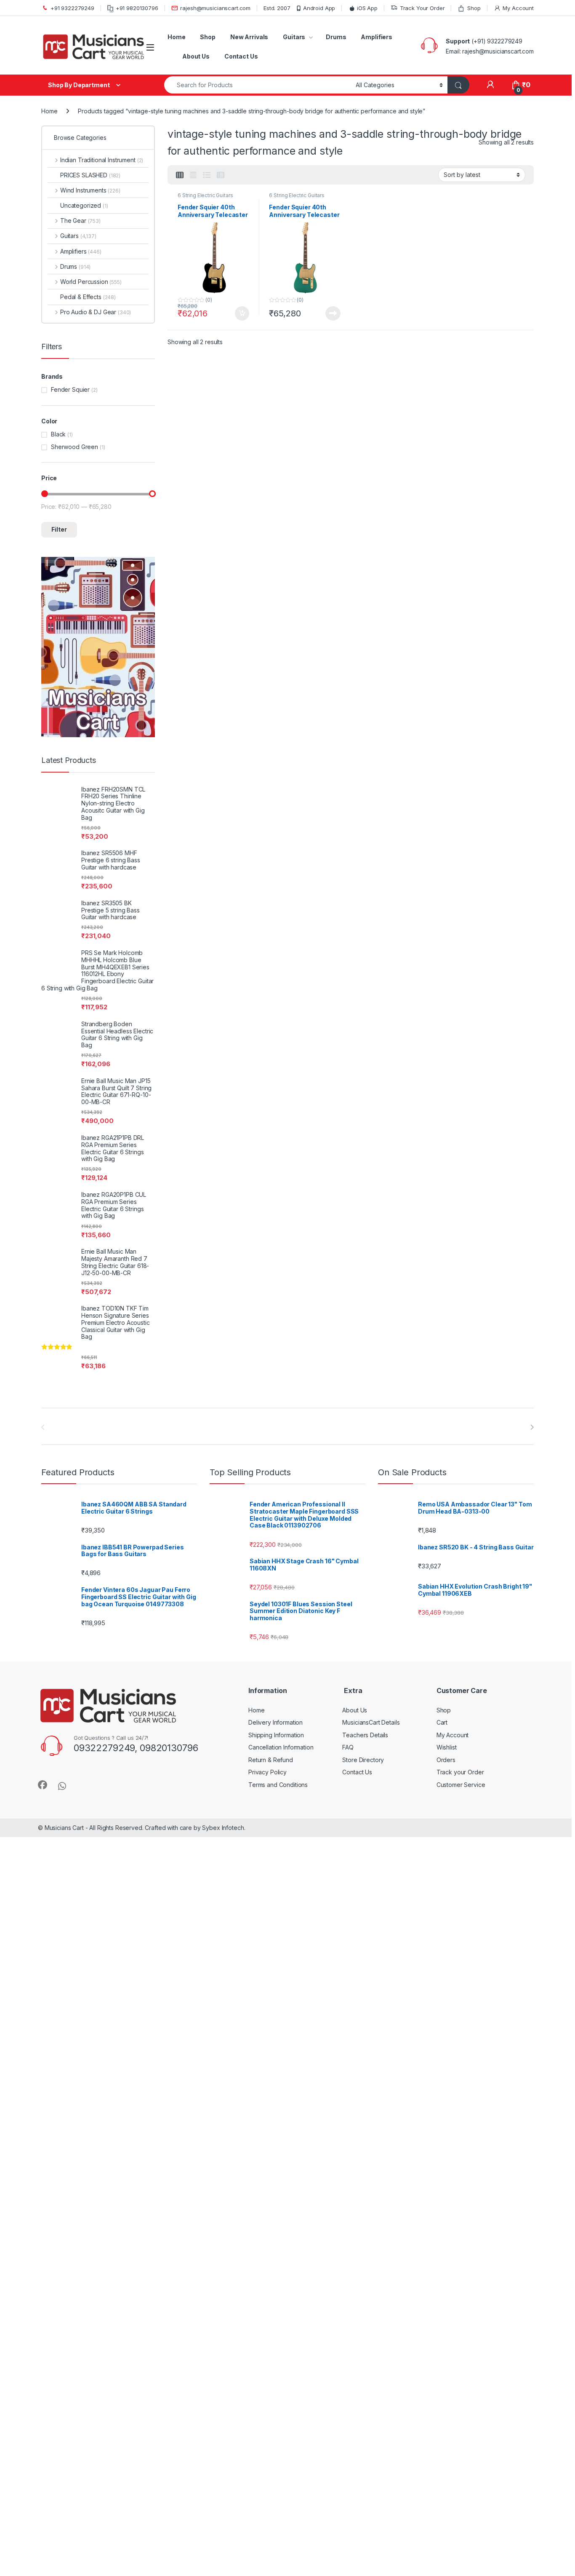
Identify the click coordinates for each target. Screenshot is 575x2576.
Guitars (294, 37)
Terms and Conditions (278, 1785)
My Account (518, 8)
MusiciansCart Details (371, 1722)
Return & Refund (271, 1760)
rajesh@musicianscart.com (215, 8)
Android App (319, 8)
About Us (196, 56)
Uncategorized (84, 205)
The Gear (80, 221)
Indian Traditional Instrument (102, 160)
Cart (442, 1722)
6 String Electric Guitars (205, 195)
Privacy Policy (268, 1772)
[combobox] (258, 85)
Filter (59, 529)
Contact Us (241, 56)
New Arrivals (249, 37)
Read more (333, 313)
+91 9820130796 (137, 8)
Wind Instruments (90, 190)
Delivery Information (276, 1722)
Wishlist (447, 1747)
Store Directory (363, 1760)
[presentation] (532, 1427)
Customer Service (461, 1785)
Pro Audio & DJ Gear (96, 312)
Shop (474, 8)
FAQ (348, 1747)
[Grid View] (180, 175)
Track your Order (460, 1772)
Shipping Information (276, 1735)
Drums (336, 37)
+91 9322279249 (72, 8)
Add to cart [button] (242, 313)
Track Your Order (422, 8)
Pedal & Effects (88, 297)
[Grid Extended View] (193, 175)
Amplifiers (377, 37)
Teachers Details (365, 1735)
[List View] (207, 175)
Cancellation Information (281, 1747)
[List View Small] (221, 175)
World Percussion (91, 282)
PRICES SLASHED (90, 175)
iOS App (367, 8)
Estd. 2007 (277, 8)
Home (176, 37)
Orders (446, 1760)
